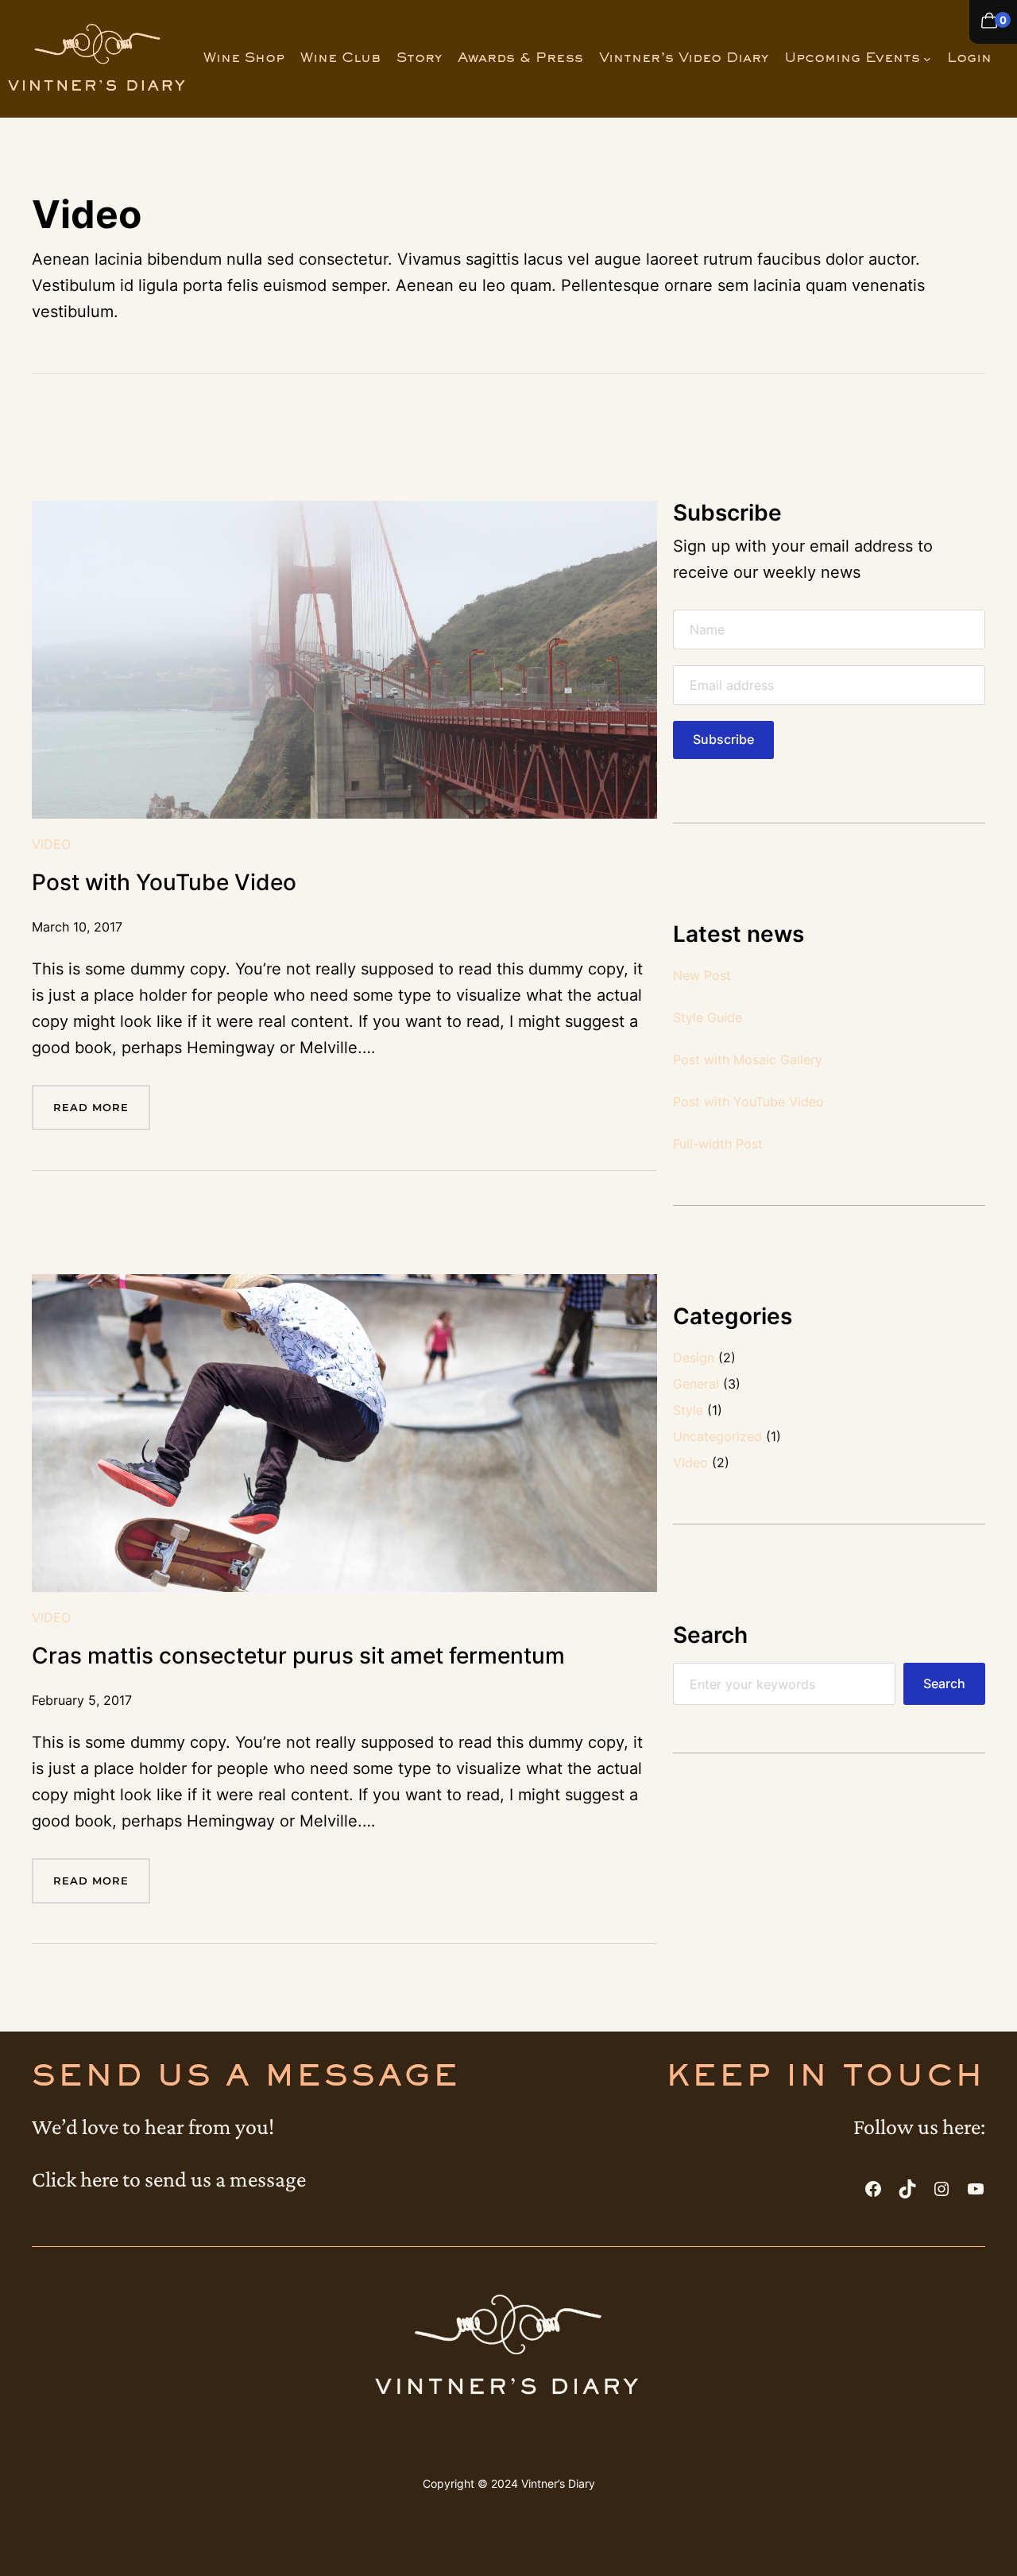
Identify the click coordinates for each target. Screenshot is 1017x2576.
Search (944, 1684)
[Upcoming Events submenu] (927, 59)
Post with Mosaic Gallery (748, 1059)
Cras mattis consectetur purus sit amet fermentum (298, 1656)
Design (694, 1358)
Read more (102, 1115)
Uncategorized (717, 1436)
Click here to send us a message (169, 2179)
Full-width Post (718, 1144)
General (696, 1384)
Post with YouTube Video (164, 883)
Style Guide (708, 1017)
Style (688, 1410)
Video (51, 844)
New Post (702, 975)
